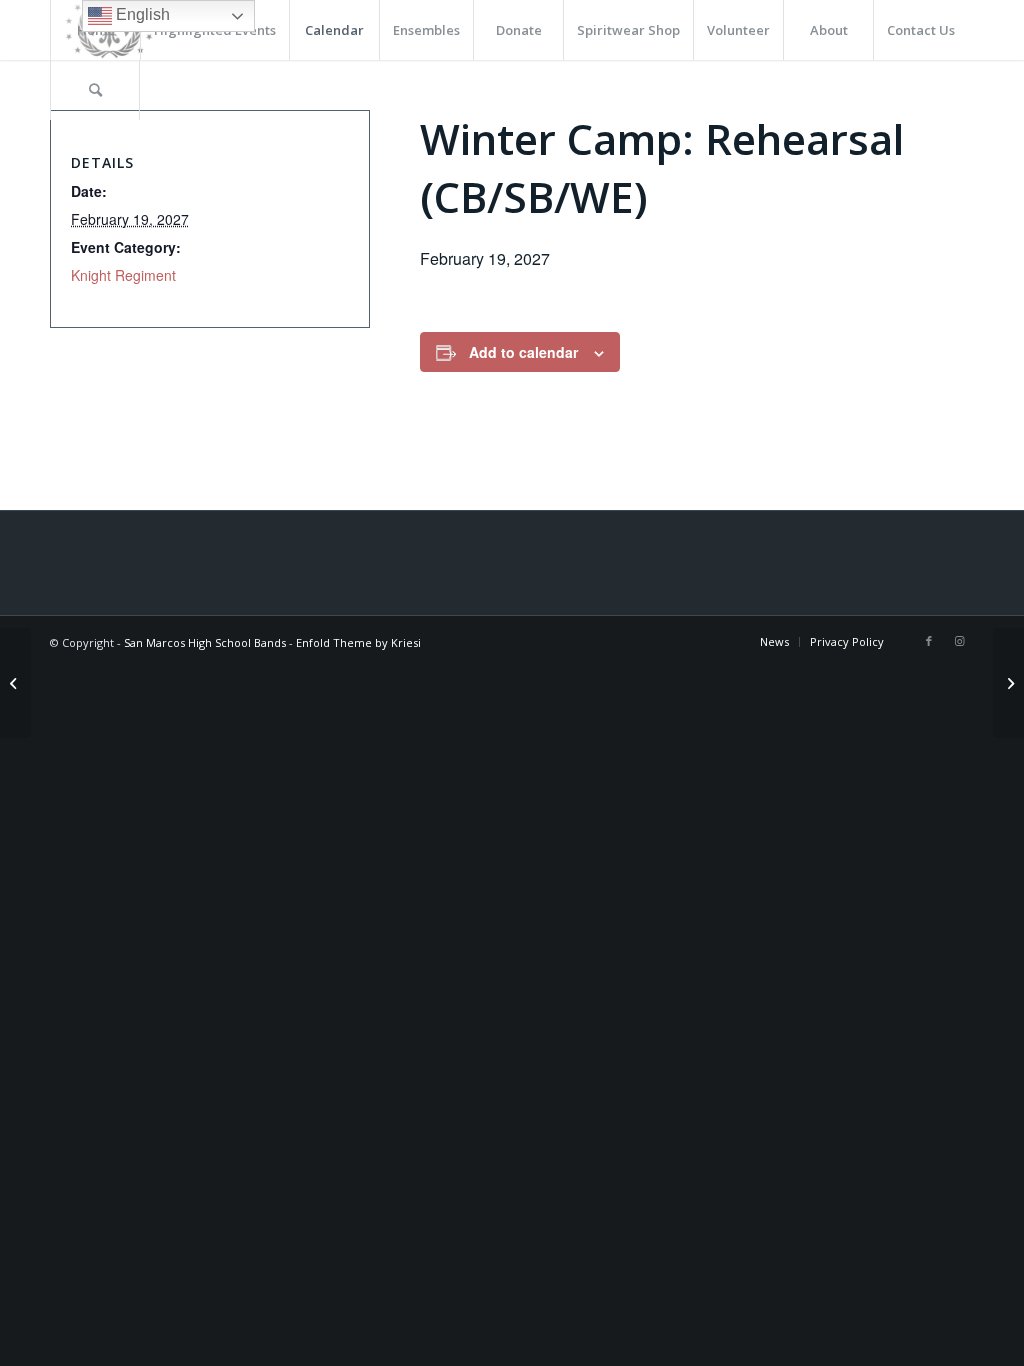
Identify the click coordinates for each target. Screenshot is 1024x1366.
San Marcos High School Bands (205, 642)
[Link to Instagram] (959, 641)
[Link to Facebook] (929, 641)
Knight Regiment (123, 275)
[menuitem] (334, 30)
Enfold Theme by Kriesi (358, 642)
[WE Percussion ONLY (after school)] (15, 683)
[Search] (95, 90)
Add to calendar (523, 352)
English (141, 14)
